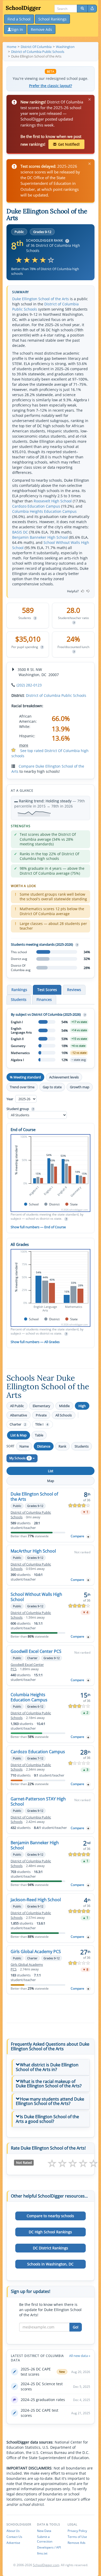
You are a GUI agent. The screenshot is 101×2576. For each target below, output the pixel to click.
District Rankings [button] (51, 2248)
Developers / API (49, 2547)
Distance (44, 1446)
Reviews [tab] (74, 990)
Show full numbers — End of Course (38, 1227)
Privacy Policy (77, 2531)
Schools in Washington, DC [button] (50, 2264)
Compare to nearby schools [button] (50, 2216)
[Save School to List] (88, 1537)
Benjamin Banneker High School (40, 537)
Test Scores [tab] (47, 990)
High (82, 1406)
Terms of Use (77, 2537)
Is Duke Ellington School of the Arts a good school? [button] (47, 2119)
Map (51, 1481)
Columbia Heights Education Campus (44, 511)
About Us (13, 2531)
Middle (64, 1406)
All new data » (80, 2356)
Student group (20, 1109)
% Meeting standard (25, 1077)
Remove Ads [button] (41, 29)
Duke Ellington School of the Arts (41, 299)
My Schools (20, 1458)
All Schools (64, 1415)
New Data (44, 2531)
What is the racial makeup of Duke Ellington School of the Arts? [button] (49, 2084)
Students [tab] (19, 999)
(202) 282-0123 (29, 685)
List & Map (19, 1435)
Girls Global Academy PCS (36, 1952)
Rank (62, 1446)
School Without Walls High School (36, 1597)
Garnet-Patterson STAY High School (38, 1801)
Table (39, 1435)
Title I (42, 1424)
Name (24, 1446)
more (24, 745)
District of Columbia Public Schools (56, 695)
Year (10, 1099)
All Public (17, 1406)
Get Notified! (69, 144)
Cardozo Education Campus (36, 506)
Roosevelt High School (53, 501)
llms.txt (42, 2553)
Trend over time (22, 1087)
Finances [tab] (44, 999)
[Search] (82, 9)
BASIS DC (20, 532)
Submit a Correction (45, 2539)
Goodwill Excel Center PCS (36, 1651)
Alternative (19, 1415)
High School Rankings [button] (50, 2232)
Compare (77, 1536)
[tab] (51, 2067)
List (51, 1471)
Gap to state (52, 1087)
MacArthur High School (33, 1551)
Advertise (13, 2543)
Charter (18, 1424)
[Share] (92, 9)
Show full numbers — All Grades (35, 1342)
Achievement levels (64, 1077)
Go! (76, 2327)
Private (41, 1415)
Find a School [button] (19, 19)
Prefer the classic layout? (51, 86)
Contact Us (14, 2537)
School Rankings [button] (52, 19)
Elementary (41, 1406)
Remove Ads (77, 2543)
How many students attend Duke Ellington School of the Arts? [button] (50, 2101)
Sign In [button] (17, 29)
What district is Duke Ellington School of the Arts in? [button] (47, 2067)
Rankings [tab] (19, 990)
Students (82, 1446)
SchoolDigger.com (46, 2565)
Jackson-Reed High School (36, 1900)
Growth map (80, 1087)
